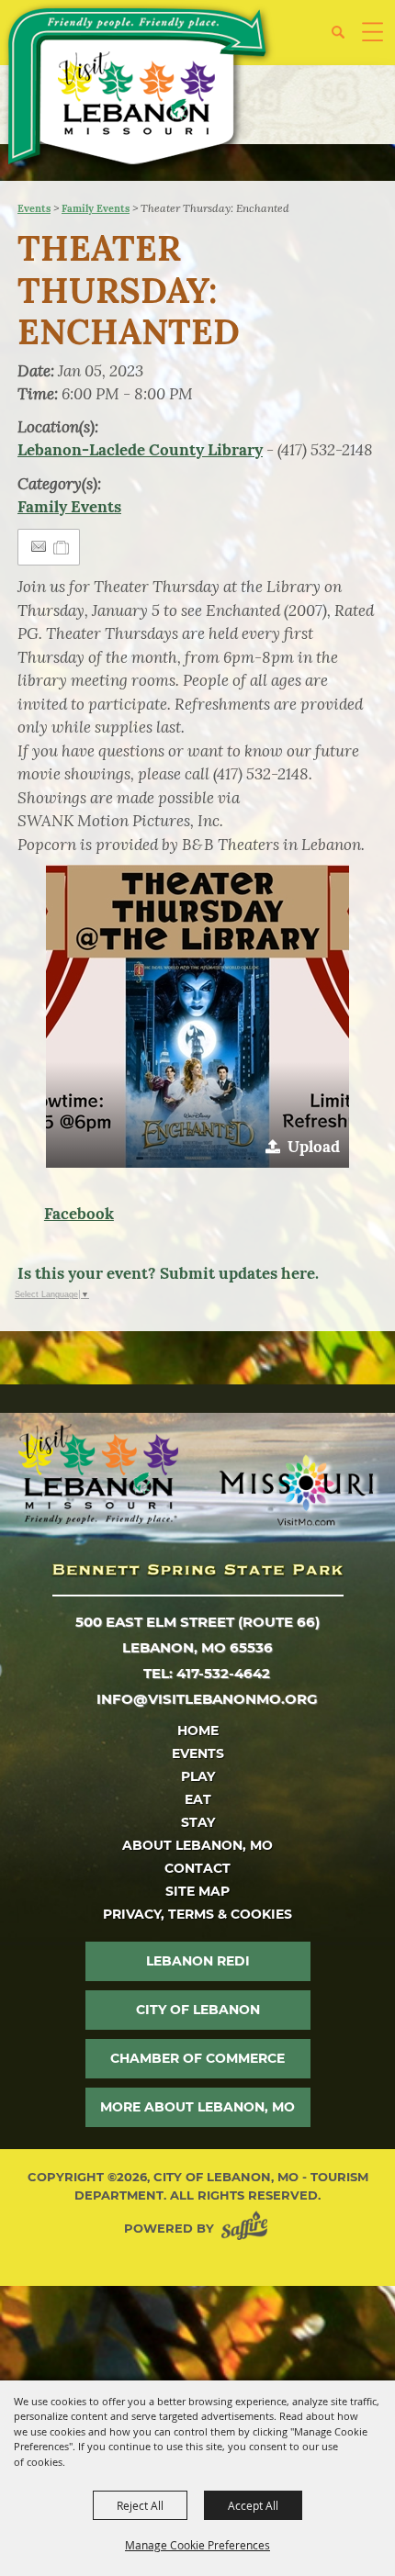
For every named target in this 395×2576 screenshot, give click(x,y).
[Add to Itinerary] (62, 547)
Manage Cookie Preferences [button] (197, 2545)
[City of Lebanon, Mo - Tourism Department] (139, 90)
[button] (345, 39)
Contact (197, 1868)
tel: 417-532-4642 (207, 1673)
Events (34, 208)
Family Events (96, 208)
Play (198, 1776)
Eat (198, 1799)
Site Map (197, 1891)
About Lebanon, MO (197, 1845)
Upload (314, 1147)
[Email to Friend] (39, 547)
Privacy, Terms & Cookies (197, 1914)
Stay (198, 1822)
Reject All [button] (140, 2505)
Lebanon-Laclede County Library (140, 450)
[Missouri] (296, 1490)
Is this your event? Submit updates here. (168, 1273)
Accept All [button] (253, 2505)
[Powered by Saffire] (248, 2229)
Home (198, 1730)
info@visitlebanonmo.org (207, 1699)
